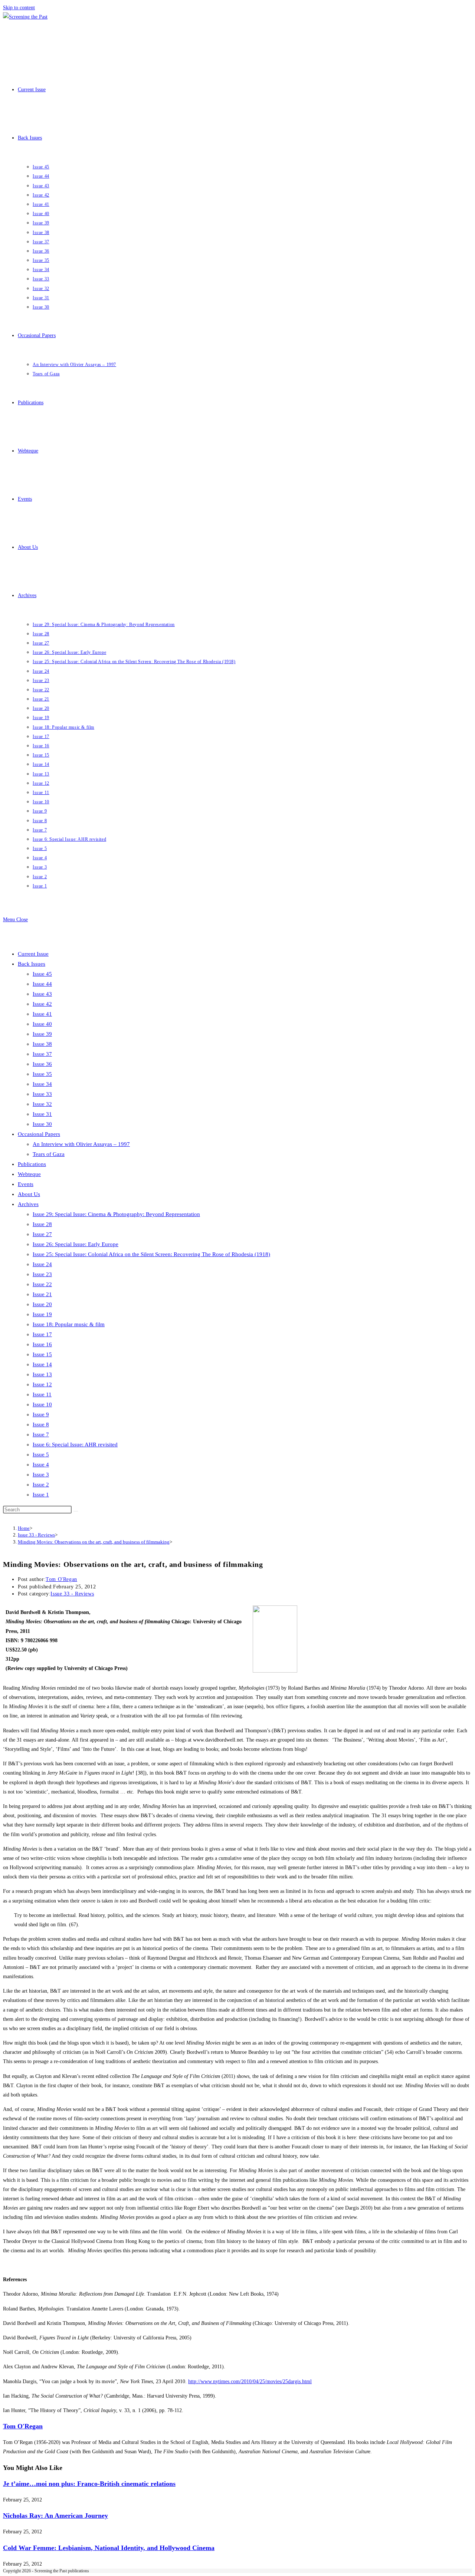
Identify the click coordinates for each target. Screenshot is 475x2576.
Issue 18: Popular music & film (69, 1324)
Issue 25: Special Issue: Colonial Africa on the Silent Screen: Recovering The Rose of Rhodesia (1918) (151, 1254)
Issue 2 (41, 1485)
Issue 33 (42, 1094)
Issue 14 (42, 1364)
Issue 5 (41, 1455)
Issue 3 (41, 1475)
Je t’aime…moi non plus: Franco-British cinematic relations (89, 2484)
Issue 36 (42, 1064)
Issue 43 (42, 994)
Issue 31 (42, 1114)
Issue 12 (42, 1384)
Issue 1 (41, 1495)
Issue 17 (42, 1334)
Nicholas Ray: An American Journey (55, 2516)
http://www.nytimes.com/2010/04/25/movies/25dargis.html (250, 2381)
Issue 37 (42, 1054)
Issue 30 (42, 1124)
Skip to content (19, 8)
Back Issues (32, 964)
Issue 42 (42, 1004)
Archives (28, 1204)
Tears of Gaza (49, 1154)
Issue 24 (42, 1264)
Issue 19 (42, 1314)
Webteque (29, 1174)
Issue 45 (42, 974)
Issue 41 (42, 1014)
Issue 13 (42, 1374)
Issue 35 (42, 1074)
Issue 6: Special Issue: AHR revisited (75, 1445)
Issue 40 (42, 1024)
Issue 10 (42, 1404)
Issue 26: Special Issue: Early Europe (76, 1244)
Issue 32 (42, 1104)
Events (26, 1184)
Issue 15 (42, 1354)
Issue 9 (41, 1414)
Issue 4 (41, 1465)
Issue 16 (42, 1344)
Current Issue (33, 954)
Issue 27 (42, 1234)
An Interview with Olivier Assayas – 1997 (81, 1144)
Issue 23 (42, 1274)
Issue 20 (42, 1304)
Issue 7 (41, 1434)
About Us (29, 1194)
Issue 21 (42, 1294)
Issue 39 (42, 1034)
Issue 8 (41, 1424)
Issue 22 (42, 1284)
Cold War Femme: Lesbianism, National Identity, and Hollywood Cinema (109, 2548)
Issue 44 (42, 984)
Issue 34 (42, 1084)
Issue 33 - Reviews (72, 1594)
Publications (32, 1164)
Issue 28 (42, 1224)
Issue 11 (42, 1394)
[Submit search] (76, 1511)
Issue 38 (42, 1044)
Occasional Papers (39, 1134)
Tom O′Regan (61, 1579)
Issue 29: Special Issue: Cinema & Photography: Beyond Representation (116, 1214)
